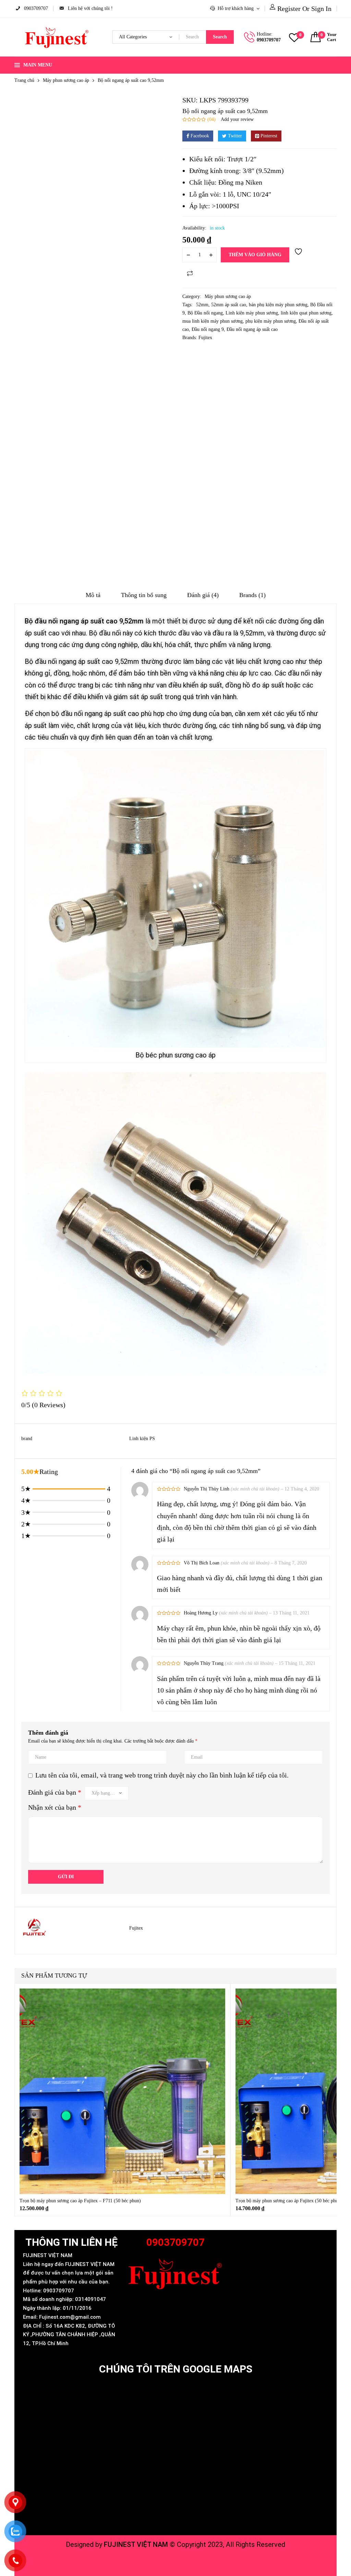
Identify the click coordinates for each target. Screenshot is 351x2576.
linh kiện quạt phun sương (306, 313)
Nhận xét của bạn (55, 1807)
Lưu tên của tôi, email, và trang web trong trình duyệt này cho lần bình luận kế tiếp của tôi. (162, 1775)
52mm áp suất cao (229, 305)
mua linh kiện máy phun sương (213, 321)
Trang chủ (24, 80)
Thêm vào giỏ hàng (255, 255)
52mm (202, 305)
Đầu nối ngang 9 (208, 329)
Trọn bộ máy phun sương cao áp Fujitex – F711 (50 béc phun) (80, 2201)
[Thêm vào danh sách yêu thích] (299, 255)
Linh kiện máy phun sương (252, 313)
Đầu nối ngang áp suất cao (252, 329)
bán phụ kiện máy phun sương (278, 305)
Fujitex (205, 338)
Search (220, 37)
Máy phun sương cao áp (66, 80)
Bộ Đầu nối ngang (205, 313)
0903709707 (269, 40)
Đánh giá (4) (203, 595)
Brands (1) (252, 595)
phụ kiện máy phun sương (271, 321)
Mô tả (93, 595)
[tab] (93, 597)
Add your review (237, 119)
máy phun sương (176, 2561)
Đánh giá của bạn (55, 1792)
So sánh (190, 273)
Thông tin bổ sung (144, 595)
